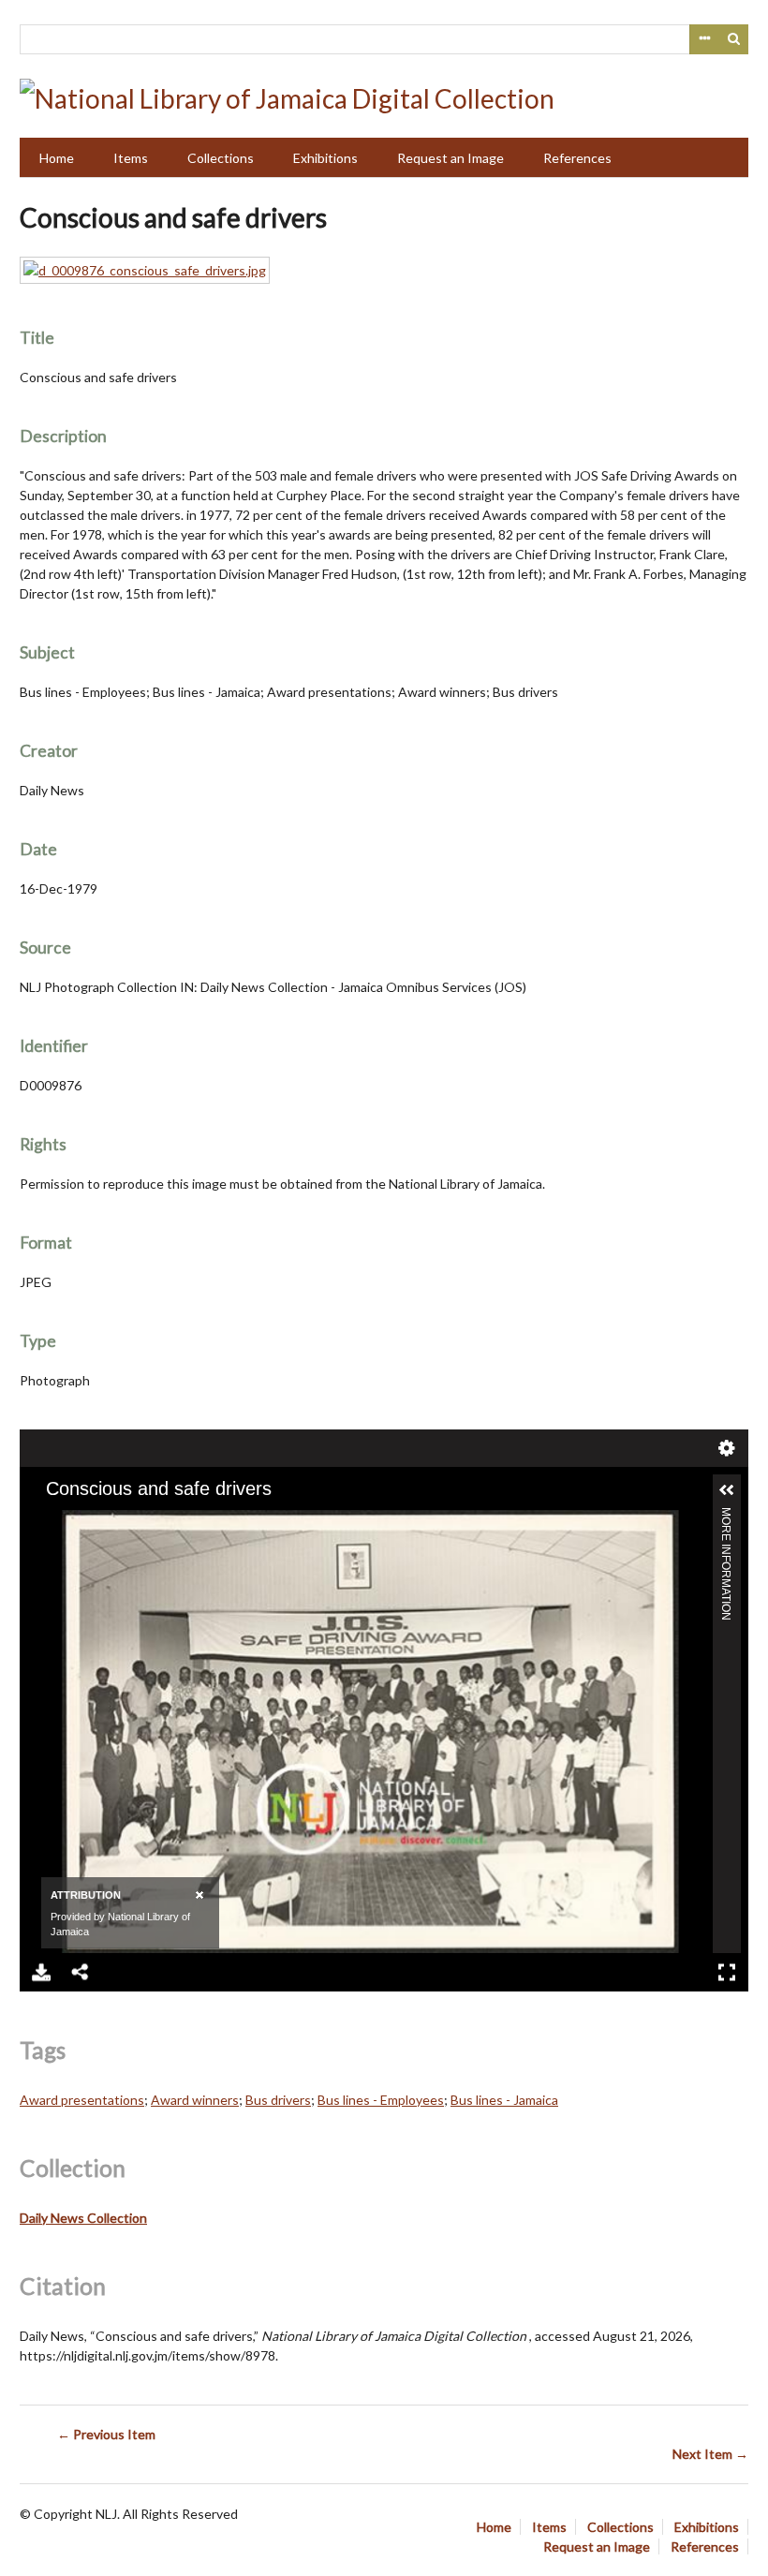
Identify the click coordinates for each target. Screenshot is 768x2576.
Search (734, 39)
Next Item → (710, 2454)
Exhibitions (325, 158)
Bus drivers (278, 2100)
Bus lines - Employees (381, 2100)
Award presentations (82, 2100)
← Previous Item (106, 2434)
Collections (221, 158)
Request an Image (450, 158)
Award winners (195, 2100)
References (577, 158)
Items (131, 158)
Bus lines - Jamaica (504, 2100)
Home (57, 158)
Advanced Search (704, 39)
